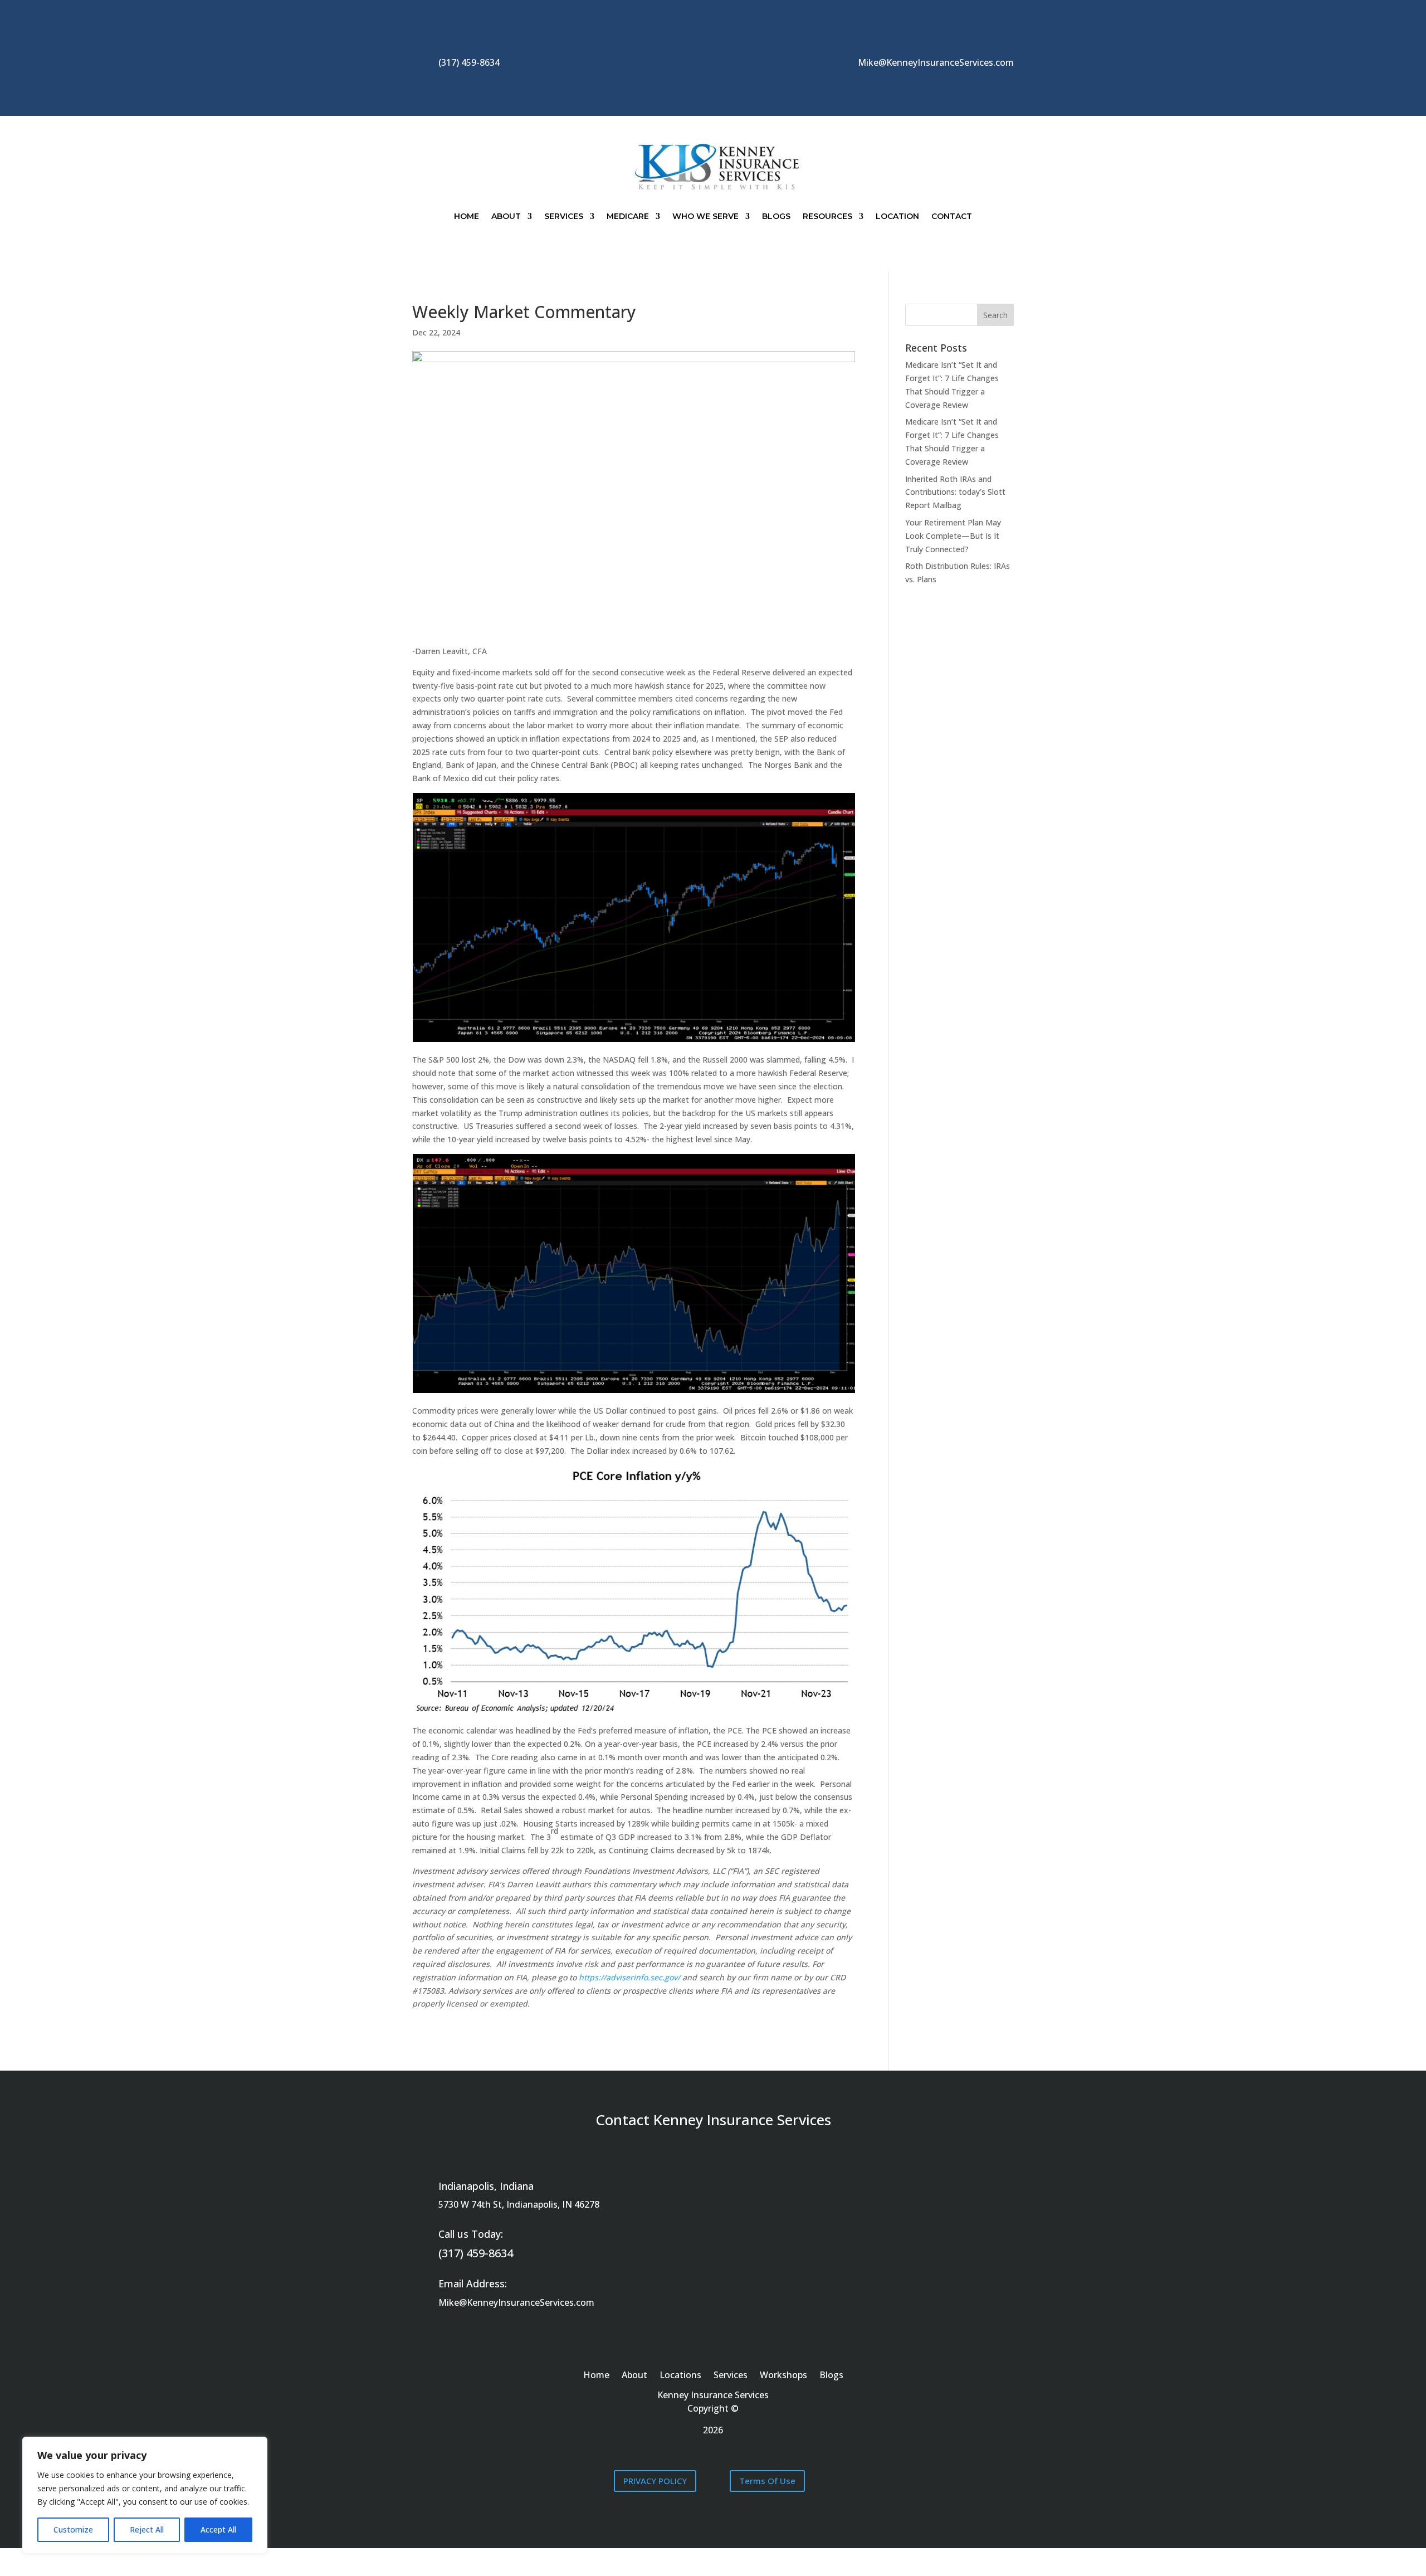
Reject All (147, 2529)
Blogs (776, 216)
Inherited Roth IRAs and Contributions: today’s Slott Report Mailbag (955, 492)
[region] (145, 2495)
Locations (680, 2376)
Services (564, 216)
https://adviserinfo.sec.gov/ (629, 1977)
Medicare (628, 216)
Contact (952, 216)
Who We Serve (705, 216)
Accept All (218, 2529)
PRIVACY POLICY (655, 2481)
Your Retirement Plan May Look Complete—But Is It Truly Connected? (953, 536)
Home (467, 216)
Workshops (783, 2376)
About (506, 216)
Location (897, 216)
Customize (73, 2529)
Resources (827, 216)
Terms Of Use (767, 2481)
